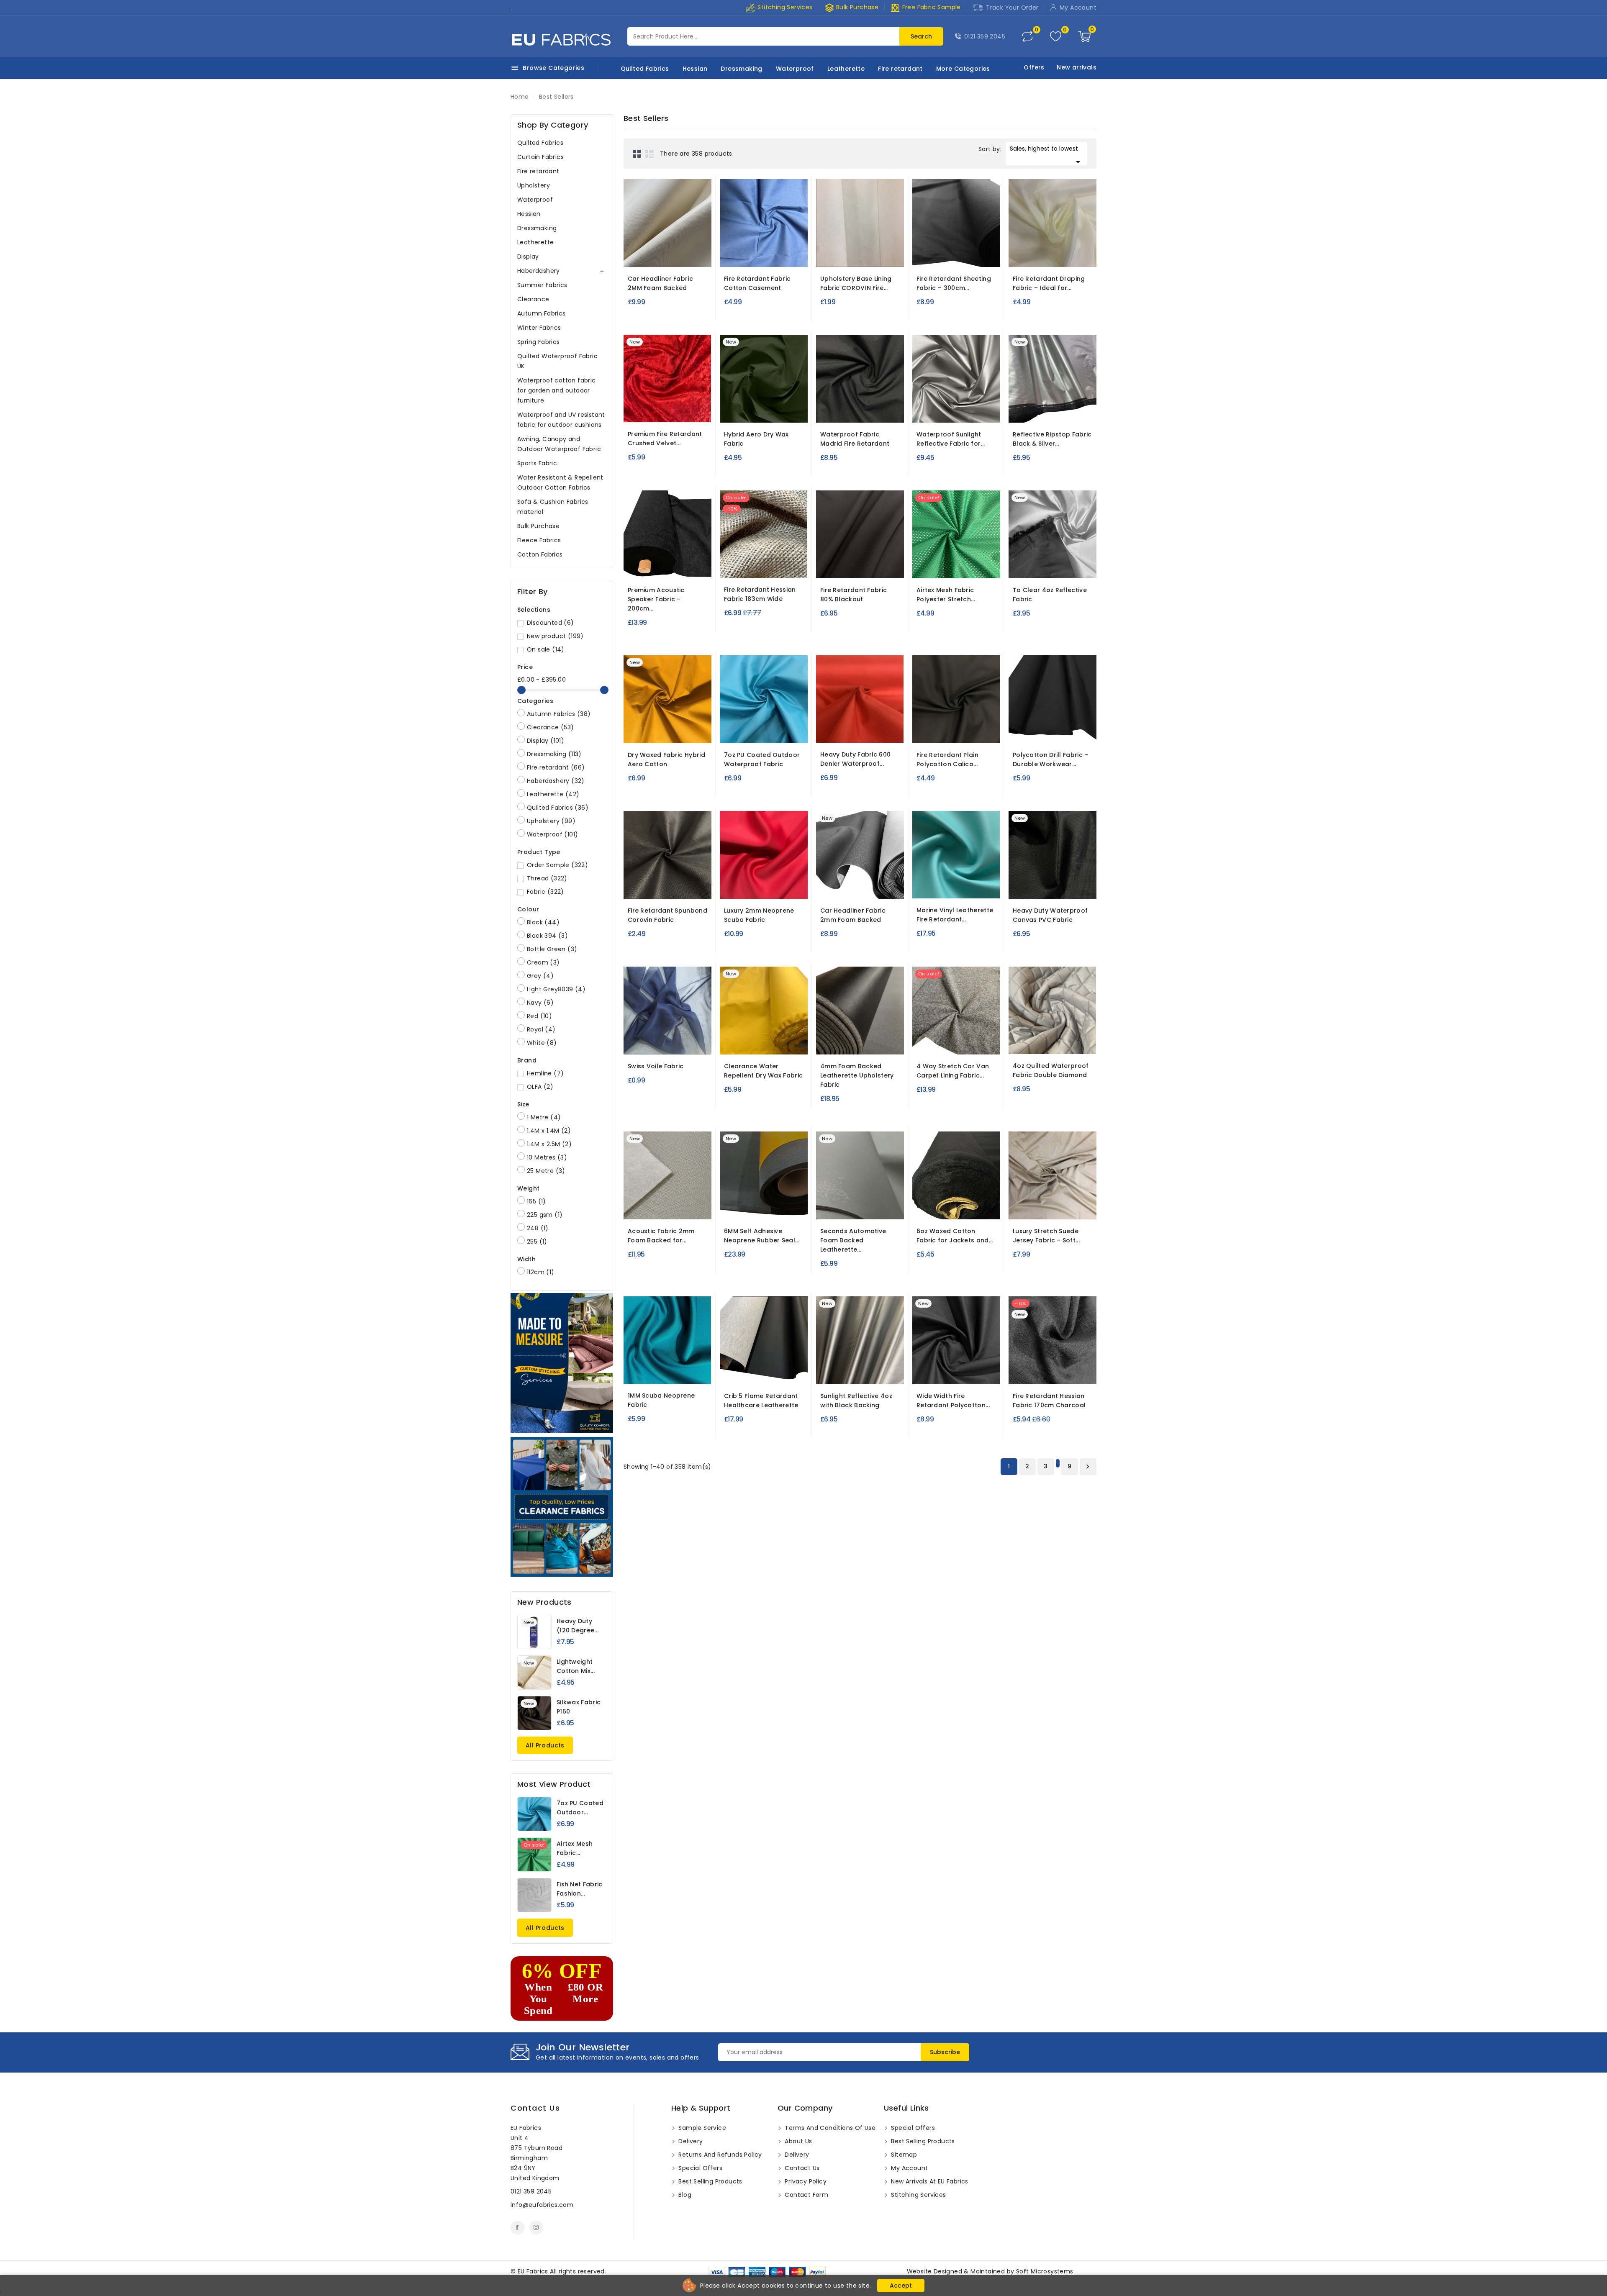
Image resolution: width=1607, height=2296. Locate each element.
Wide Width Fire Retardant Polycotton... (953, 1401)
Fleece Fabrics (539, 540)
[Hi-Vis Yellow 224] (766, 731)
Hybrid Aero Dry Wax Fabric (756, 439)
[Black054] (847, 410)
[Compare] (1027, 36)
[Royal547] (1055, 887)
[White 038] (928, 566)
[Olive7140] (735, 1042)
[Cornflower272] (766, 1372)
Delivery (690, 2141)
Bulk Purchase (852, 7)
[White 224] (750, 731)
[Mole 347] (1040, 1207)
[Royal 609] (639, 410)
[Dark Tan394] (685, 255)
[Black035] (1025, 731)
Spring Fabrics (539, 342)
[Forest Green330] (669, 1372)
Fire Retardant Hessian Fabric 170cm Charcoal (1049, 1401)
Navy (540, 1003)
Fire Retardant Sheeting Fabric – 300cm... (954, 283)
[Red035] (1070, 731)
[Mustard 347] (1025, 1207)
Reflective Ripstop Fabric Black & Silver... (1052, 439)
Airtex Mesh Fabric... (575, 1848)
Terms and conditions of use (829, 2128)
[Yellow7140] (780, 1042)
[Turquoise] (735, 731)
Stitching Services (784, 7)
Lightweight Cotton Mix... (576, 1666)
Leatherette (846, 69)
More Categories (963, 69)
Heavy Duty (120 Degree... (578, 1626)
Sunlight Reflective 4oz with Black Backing (856, 1401)
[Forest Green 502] (878, 1042)
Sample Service (701, 2128)
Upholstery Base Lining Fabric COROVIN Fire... (856, 283)
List (649, 154)
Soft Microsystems (1045, 2271)
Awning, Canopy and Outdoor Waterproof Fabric (559, 444)
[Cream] (868, 570)
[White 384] (672, 887)
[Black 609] (654, 410)
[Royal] (851, 570)
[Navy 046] (767, 887)
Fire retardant (900, 69)
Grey (540, 976)
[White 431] (864, 255)
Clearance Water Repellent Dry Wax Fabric (763, 1071)
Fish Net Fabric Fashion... (580, 1889)
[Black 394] (640, 255)
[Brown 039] (1039, 1042)
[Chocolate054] (877, 410)
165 (537, 1201)
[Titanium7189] (852, 887)
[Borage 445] (765, 255)
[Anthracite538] (652, 566)
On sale (546, 649)
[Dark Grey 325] (675, 1042)
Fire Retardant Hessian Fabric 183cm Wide (760, 594)
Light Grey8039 (556, 989)
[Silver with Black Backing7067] (1053, 410)
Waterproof (795, 69)
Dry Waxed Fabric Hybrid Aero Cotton (666, 759)
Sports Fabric (537, 463)
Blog (684, 2195)
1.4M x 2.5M (549, 1144)
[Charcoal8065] (1053, 1372)
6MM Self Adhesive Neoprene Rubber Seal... (762, 1236)
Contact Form (806, 2195)
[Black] (852, 258)
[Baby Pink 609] (669, 410)
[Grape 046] (782, 887)
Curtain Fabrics (540, 157)
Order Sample (557, 865)
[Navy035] (1055, 731)
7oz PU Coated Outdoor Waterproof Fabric (762, 759)
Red (539, 1016)
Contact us (535, 2108)
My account (909, 2168)
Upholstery (534, 185)
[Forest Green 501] (1070, 255)
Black (543, 922)
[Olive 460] (847, 731)
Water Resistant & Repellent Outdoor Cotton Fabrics (560, 482)
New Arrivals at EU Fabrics (929, 2181)
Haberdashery (539, 271)
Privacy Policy (805, 2181)
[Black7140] (933, 255)
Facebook (517, 2228)
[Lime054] (832, 410)
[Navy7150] (964, 255)
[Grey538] (667, 566)
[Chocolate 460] (832, 731)
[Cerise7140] (750, 1042)
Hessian (695, 69)
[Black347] (1070, 1207)
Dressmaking (741, 69)
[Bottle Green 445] (780, 255)
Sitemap (903, 2155)
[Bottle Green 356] (958, 886)
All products (545, 1745)
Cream (543, 962)
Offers (1034, 67)
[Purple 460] (863, 731)
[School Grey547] (1039, 887)
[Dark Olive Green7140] (765, 1042)
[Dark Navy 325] (660, 1042)
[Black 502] (832, 1042)
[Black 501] (1025, 255)
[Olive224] (781, 731)
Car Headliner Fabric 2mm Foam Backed (853, 915)
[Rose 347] (1055, 1207)
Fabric (546, 892)
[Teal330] (654, 1372)
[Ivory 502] (863, 1042)
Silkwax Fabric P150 (579, 1707)
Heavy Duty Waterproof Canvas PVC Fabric (1050, 915)
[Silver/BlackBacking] (860, 1375)
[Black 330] (639, 1372)
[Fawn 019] (979, 731)
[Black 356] (943, 886)
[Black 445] (750, 255)
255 (537, 1242)
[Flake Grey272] (781, 1372)
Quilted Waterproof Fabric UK (557, 361)
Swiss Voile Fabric (656, 1066)
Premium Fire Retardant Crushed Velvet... (665, 439)
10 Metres (547, 1157)
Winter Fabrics (539, 328)
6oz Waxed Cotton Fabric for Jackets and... (955, 1236)
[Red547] (1070, 887)
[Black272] (750, 1372)
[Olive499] (974, 1207)
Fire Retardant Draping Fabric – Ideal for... (1049, 283)
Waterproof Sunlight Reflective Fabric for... (951, 439)
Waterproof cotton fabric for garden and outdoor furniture (557, 390)
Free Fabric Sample (925, 7)
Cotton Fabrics (540, 554)
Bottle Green (552, 949)
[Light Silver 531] (971, 1042)
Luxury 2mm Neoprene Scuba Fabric (759, 915)
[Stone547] (1024, 887)
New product (555, 636)
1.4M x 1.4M (549, 1131)
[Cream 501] (1055, 255)
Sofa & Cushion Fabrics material (553, 507)
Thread (547, 878)
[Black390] (764, 1207)
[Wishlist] (1056, 37)
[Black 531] (956, 1042)
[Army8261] (764, 410)
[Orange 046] (736, 887)
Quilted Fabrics (645, 69)
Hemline (545, 1073)
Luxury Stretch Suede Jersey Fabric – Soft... (1046, 1236)
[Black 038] (943, 566)
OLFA (540, 1087)
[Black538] (683, 566)
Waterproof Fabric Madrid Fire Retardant (855, 439)
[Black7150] (933, 1372)
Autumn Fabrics (542, 313)
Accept (901, 2286)
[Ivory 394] (670, 255)
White (542, 1043)
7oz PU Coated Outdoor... (580, 1808)
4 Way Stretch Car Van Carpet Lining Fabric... (953, 1071)
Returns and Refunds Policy (719, 2155)
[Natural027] (763, 566)
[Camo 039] (1054, 1042)
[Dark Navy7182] (663, 731)
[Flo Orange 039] (1069, 1042)
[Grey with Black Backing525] (956, 410)
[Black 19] (933, 731)
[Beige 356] (928, 886)
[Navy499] (944, 1207)
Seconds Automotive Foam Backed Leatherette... (853, 1240)
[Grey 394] (655, 255)
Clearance (533, 299)
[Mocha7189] (868, 887)
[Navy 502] (847, 1042)
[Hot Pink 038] (958, 566)
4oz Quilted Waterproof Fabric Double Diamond (1051, 1070)
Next (1088, 1467)
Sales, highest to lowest (1046, 155)
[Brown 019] (964, 731)
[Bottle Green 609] (684, 410)
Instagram (536, 2228)
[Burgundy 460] (878, 731)
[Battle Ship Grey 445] (735, 255)
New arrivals (1077, 67)
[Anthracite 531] (941, 1042)
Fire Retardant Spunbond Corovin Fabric (667, 915)
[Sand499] (959, 1207)
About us (798, 2141)
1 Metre (544, 1117)
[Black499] (929, 1207)
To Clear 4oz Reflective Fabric (1050, 595)
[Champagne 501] (1040, 255)
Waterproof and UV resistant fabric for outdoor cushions (561, 420)
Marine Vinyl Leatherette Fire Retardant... (955, 915)
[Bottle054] (862, 410)
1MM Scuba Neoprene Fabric (661, 1400)
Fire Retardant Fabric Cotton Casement (757, 283)
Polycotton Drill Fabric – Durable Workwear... (1051, 759)
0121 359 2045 (985, 36)
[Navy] (860, 570)
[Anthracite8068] (675, 1207)
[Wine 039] (1024, 1042)
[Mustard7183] (675, 734)
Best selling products (710, 2181)
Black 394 (547, 936)
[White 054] (751, 887)
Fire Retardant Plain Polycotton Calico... (947, 759)
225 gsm (545, 1215)
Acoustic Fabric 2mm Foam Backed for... (661, 1236)
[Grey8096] (860, 1207)
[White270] (735, 1372)
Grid (637, 154)
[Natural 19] (949, 731)
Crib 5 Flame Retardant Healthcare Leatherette (761, 1401)
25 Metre (546, 1171)
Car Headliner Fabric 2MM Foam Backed (660, 283)
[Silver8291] (1053, 566)
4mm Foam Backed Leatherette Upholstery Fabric (857, 1075)
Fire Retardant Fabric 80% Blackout (854, 595)
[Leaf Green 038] (973, 566)
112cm (541, 1272)
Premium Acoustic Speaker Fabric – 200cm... (656, 599)
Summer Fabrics (542, 285)
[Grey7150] (949, 255)
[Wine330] (684, 1372)
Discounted (551, 623)
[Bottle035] (1040, 731)
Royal (541, 1029)
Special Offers (700, 2168)
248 (538, 1228)
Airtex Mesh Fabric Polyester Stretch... (946, 595)
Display (528, 257)
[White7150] (979, 255)
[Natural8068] (660, 1207)
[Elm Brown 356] (973, 886)
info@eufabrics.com (542, 2205)
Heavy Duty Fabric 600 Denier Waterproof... (855, 759)
